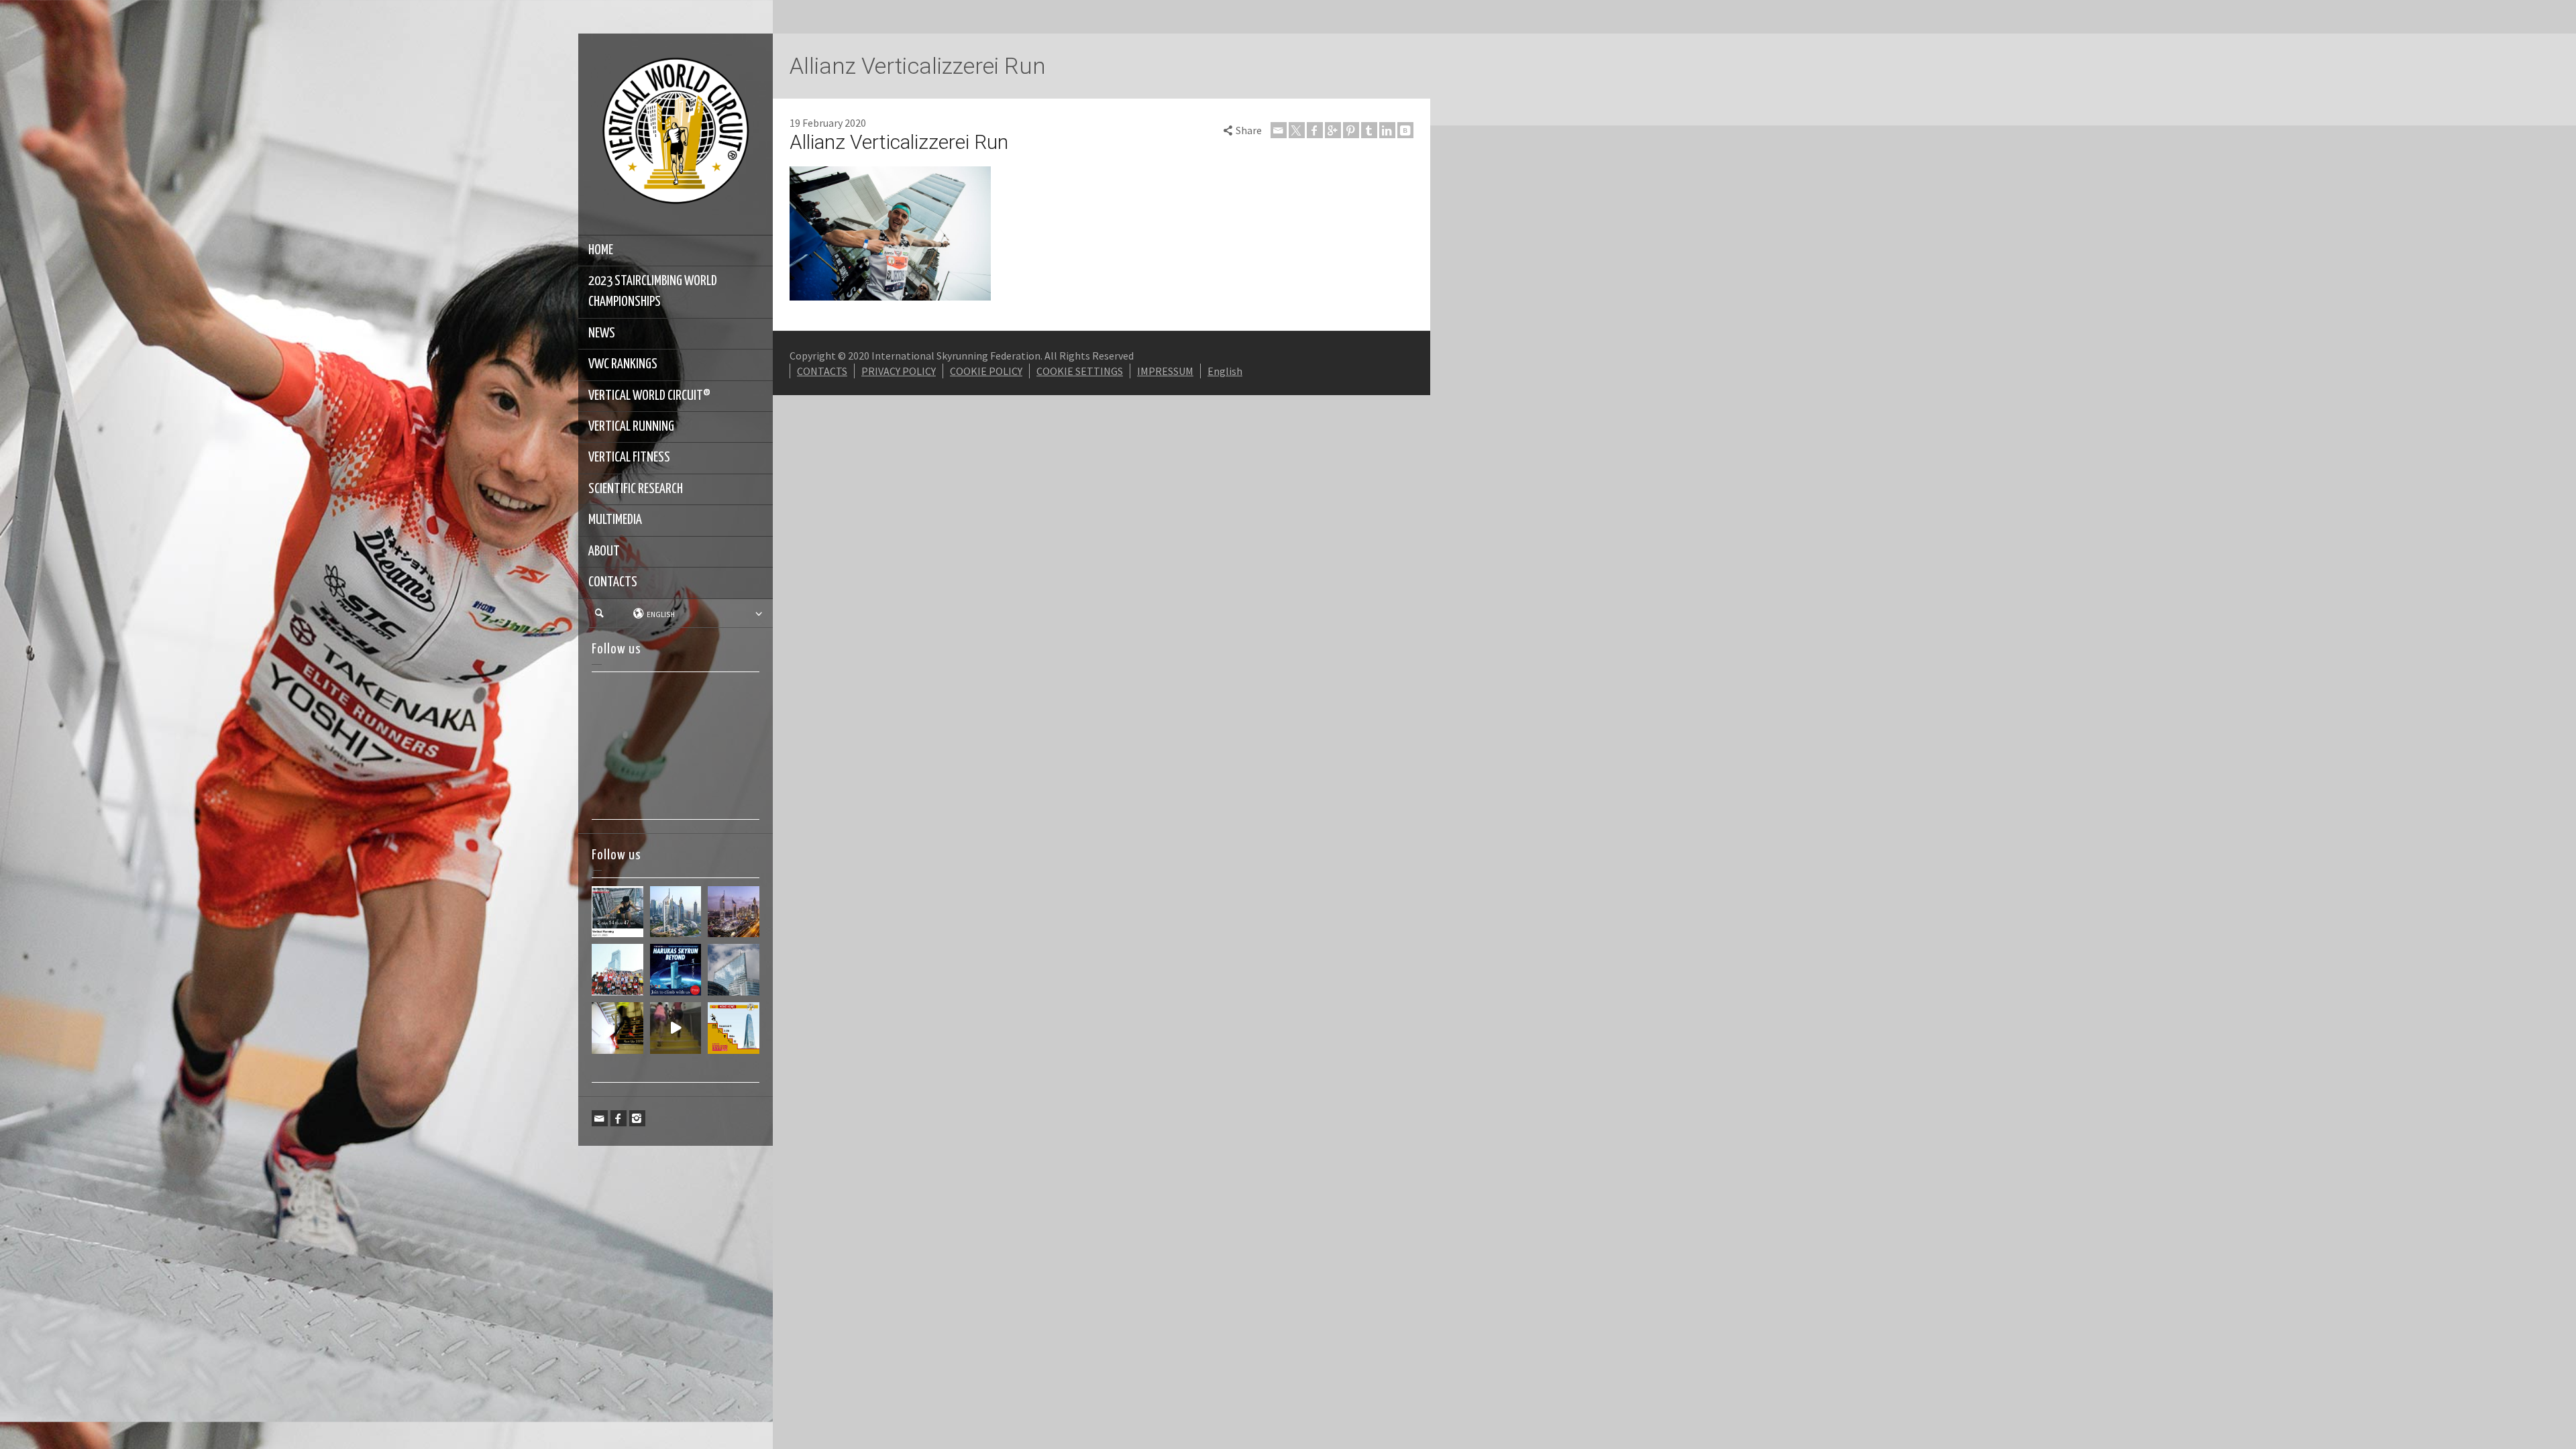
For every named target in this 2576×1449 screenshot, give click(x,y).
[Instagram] (637, 1118)
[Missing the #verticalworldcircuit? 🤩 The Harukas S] (676, 970)
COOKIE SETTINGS (1080, 371)
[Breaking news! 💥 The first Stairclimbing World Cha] (734, 912)
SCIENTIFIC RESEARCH (636, 489)
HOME (601, 250)
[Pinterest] (1351, 130)
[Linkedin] (1387, 130)
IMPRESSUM (1165, 371)
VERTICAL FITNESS (629, 458)
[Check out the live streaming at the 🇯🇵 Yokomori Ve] (618, 912)
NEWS (602, 333)
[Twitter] (1297, 130)
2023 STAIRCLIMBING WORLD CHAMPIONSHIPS (653, 291)
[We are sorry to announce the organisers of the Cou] (734, 970)
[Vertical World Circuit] (676, 133)
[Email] (600, 1118)
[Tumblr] (1369, 130)
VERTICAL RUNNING (631, 427)
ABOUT (604, 551)
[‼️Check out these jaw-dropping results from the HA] (618, 970)
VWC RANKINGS (623, 364)
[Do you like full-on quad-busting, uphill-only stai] (676, 1028)
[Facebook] (619, 1118)
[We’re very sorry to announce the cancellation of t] (618, 1028)
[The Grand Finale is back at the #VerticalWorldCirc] (734, 1028)
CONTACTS (613, 582)
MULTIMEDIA (615, 520)
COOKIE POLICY (986, 371)
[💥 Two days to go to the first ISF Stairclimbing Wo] (676, 912)
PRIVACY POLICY (899, 371)
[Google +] (1333, 130)
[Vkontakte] (1405, 130)
